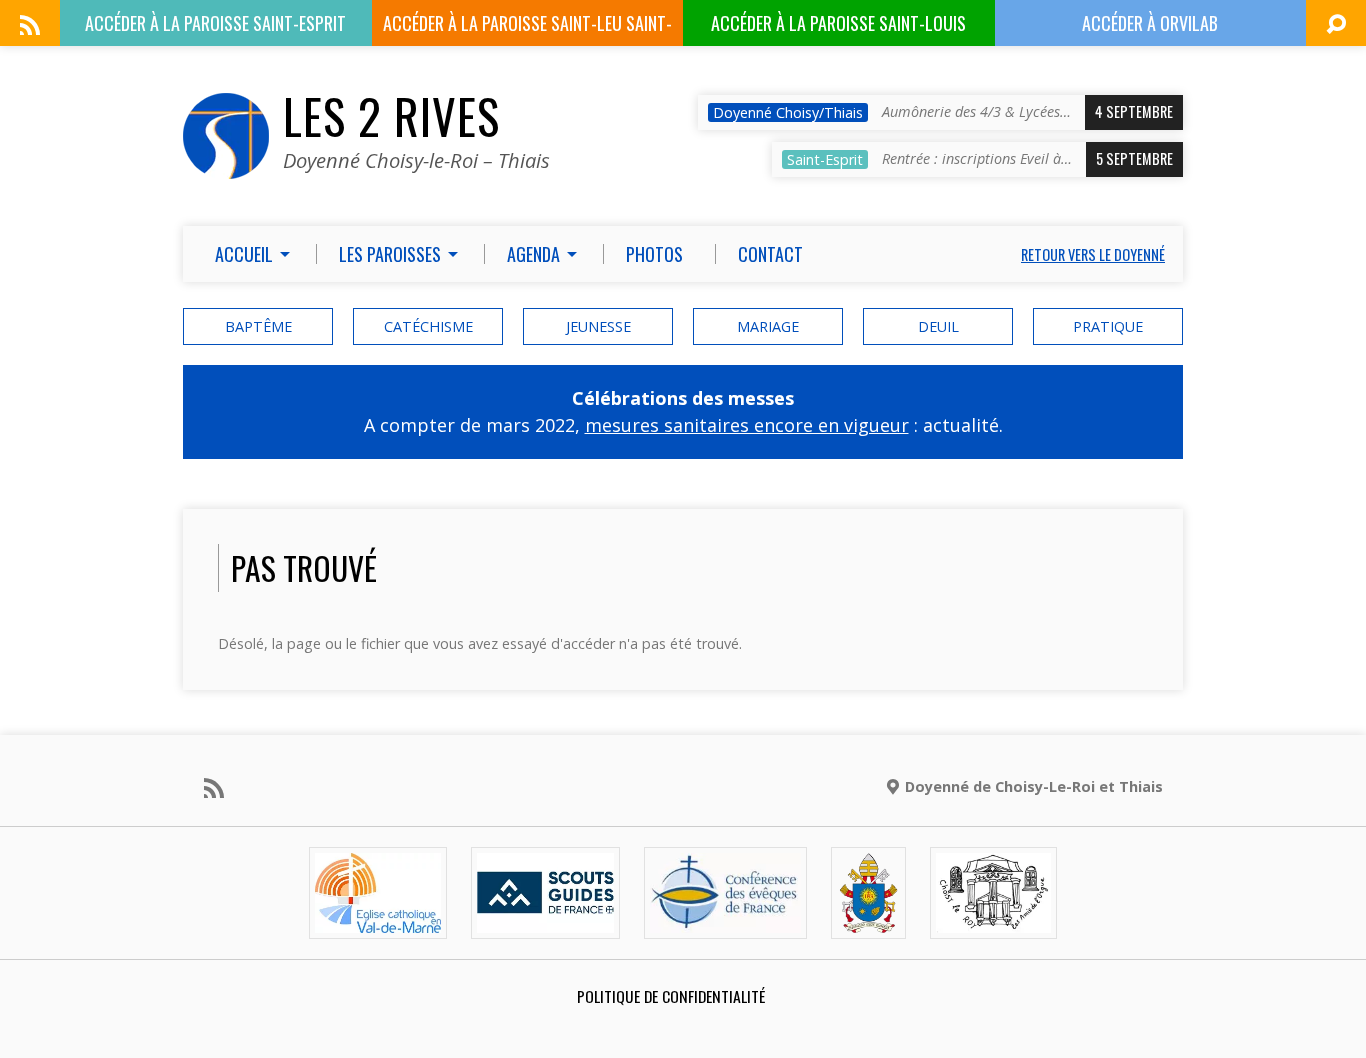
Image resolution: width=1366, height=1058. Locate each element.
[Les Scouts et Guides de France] (545, 921)
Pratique (1108, 326)
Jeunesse (598, 326)
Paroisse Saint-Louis (838, 23)
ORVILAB (1150, 23)
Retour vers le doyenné (1093, 254)
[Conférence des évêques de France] (725, 921)
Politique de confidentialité (671, 996)
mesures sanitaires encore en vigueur (747, 425)
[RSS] (30, 25)
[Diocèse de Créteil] (378, 921)
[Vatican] (868, 921)
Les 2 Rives (391, 116)
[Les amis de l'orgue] (993, 921)
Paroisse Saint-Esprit (215, 23)
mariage (768, 326)
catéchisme (428, 326)
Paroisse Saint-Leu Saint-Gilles (527, 28)
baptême (258, 326)
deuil (938, 326)
